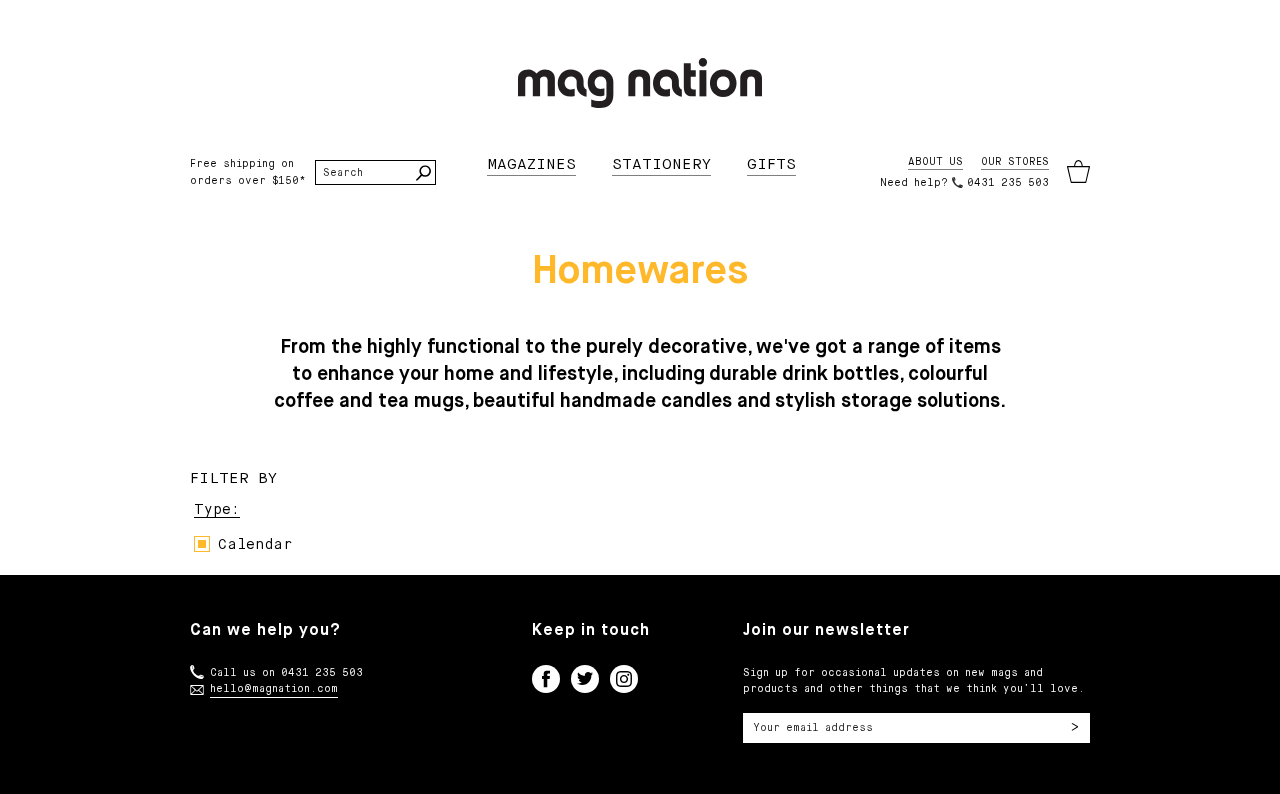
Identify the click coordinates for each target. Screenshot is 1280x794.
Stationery (661, 164)
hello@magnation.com (274, 689)
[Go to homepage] (640, 83)
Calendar (255, 545)
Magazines (531, 164)
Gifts (771, 164)
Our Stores (1015, 162)
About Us (935, 162)
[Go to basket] (1078, 172)
